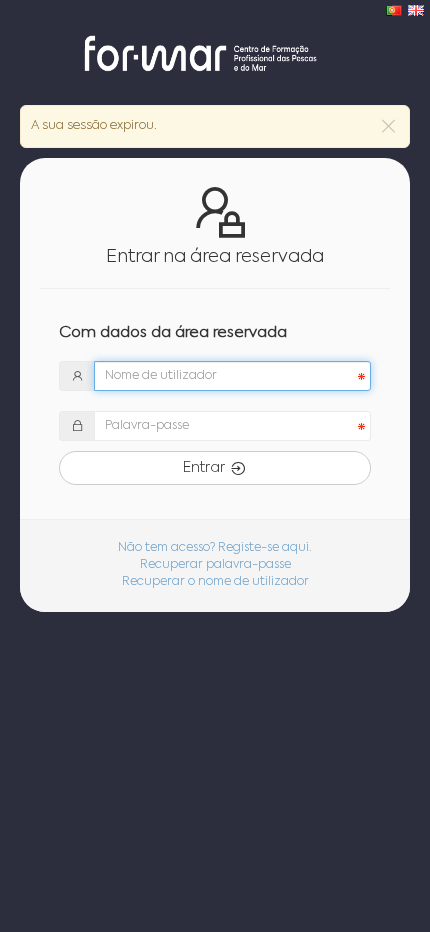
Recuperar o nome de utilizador (215, 582)
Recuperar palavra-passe (215, 565)
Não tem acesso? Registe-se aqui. (215, 548)
